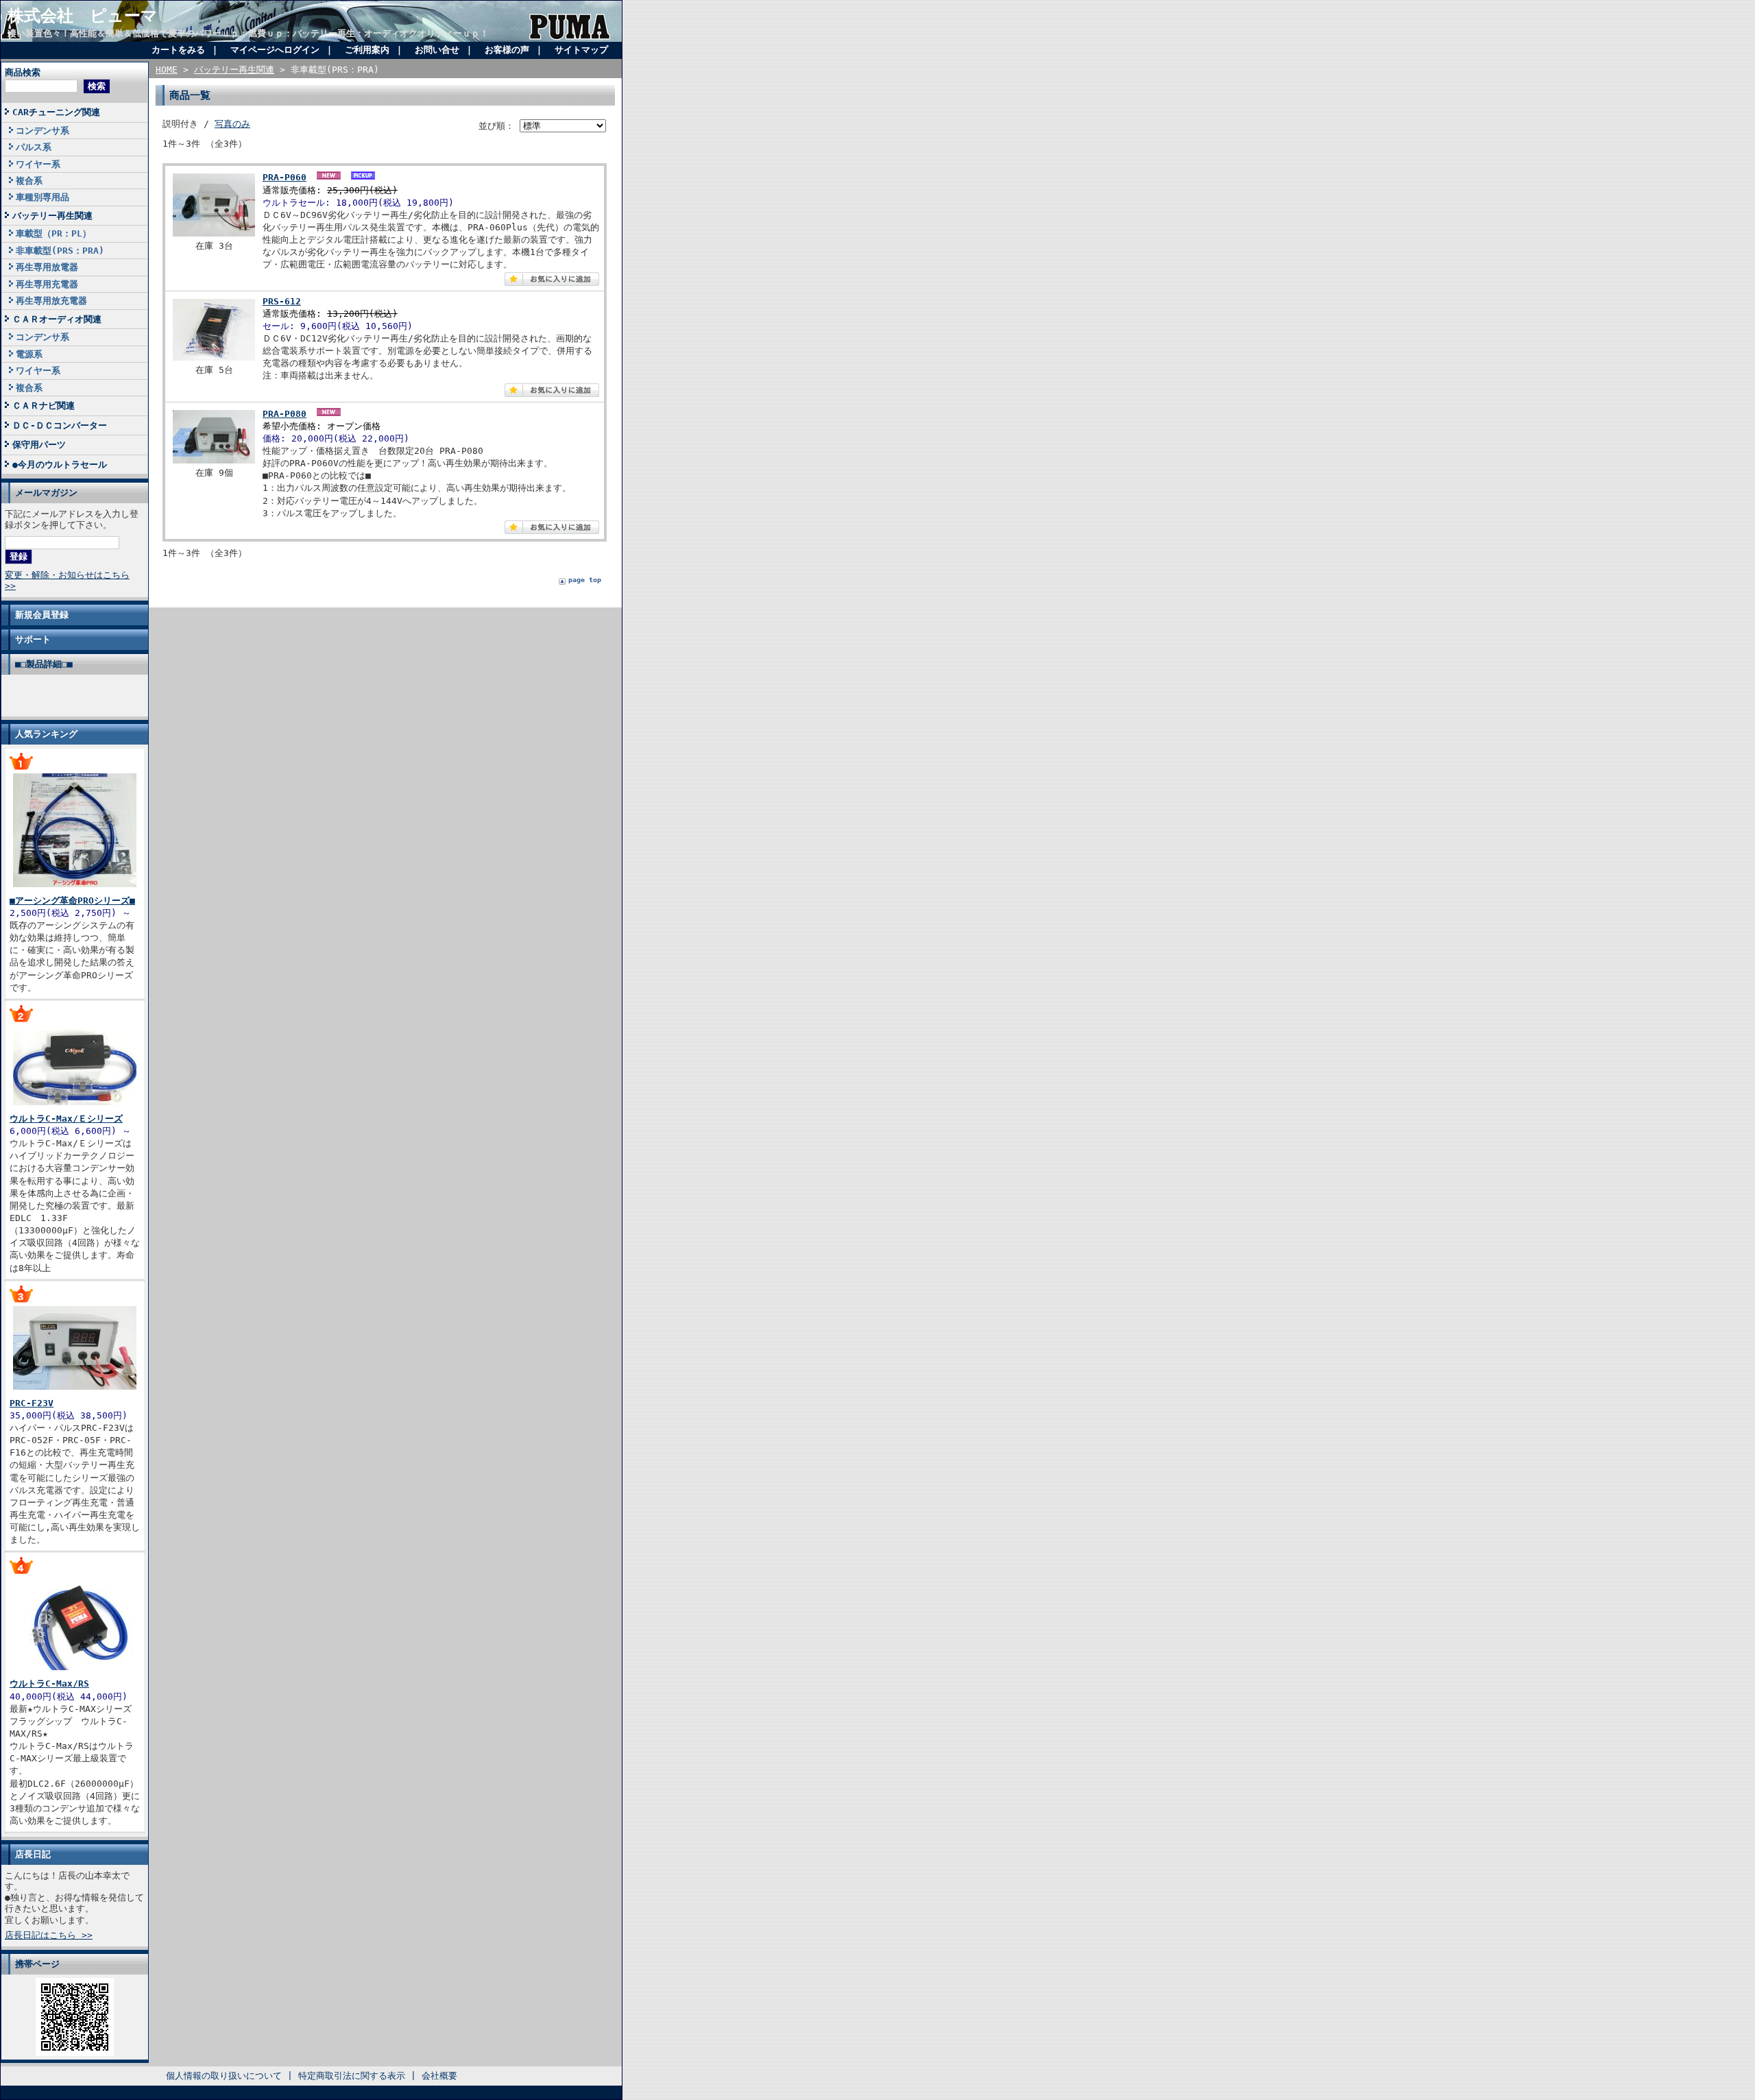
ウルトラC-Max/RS (49, 1683)
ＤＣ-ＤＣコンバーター (60, 425)
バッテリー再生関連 (52, 216)
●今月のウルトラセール (60, 464)
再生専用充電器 (47, 284)
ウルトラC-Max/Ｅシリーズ (66, 1119)
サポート (33, 639)
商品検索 (23, 72)
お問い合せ (437, 50)
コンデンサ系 (43, 131)
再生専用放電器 (47, 267)
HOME (167, 70)
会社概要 (439, 2076)
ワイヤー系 (38, 164)
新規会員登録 (42, 615)
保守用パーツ (39, 445)
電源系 (29, 354)
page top (585, 580)
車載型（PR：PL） (53, 233)
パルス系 (34, 147)
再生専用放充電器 (51, 301)
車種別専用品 (43, 197)
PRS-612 (282, 301)
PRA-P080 (285, 414)
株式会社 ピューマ (83, 16)
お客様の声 (507, 50)
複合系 (29, 181)
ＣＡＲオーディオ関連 (57, 319)
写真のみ (232, 124)
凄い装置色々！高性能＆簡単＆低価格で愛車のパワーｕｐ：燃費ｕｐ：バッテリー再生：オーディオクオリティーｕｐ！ (248, 33)
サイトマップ (581, 50)
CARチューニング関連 (56, 112)
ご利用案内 (367, 50)
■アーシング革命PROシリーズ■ (72, 901)
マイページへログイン (275, 50)
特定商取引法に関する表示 (352, 2076)
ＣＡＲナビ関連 (44, 406)
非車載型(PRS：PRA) (60, 251)
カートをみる (178, 50)
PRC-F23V (32, 1403)
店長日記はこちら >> (49, 1935)
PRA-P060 (285, 177)
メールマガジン (46, 493)
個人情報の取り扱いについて (224, 2076)
